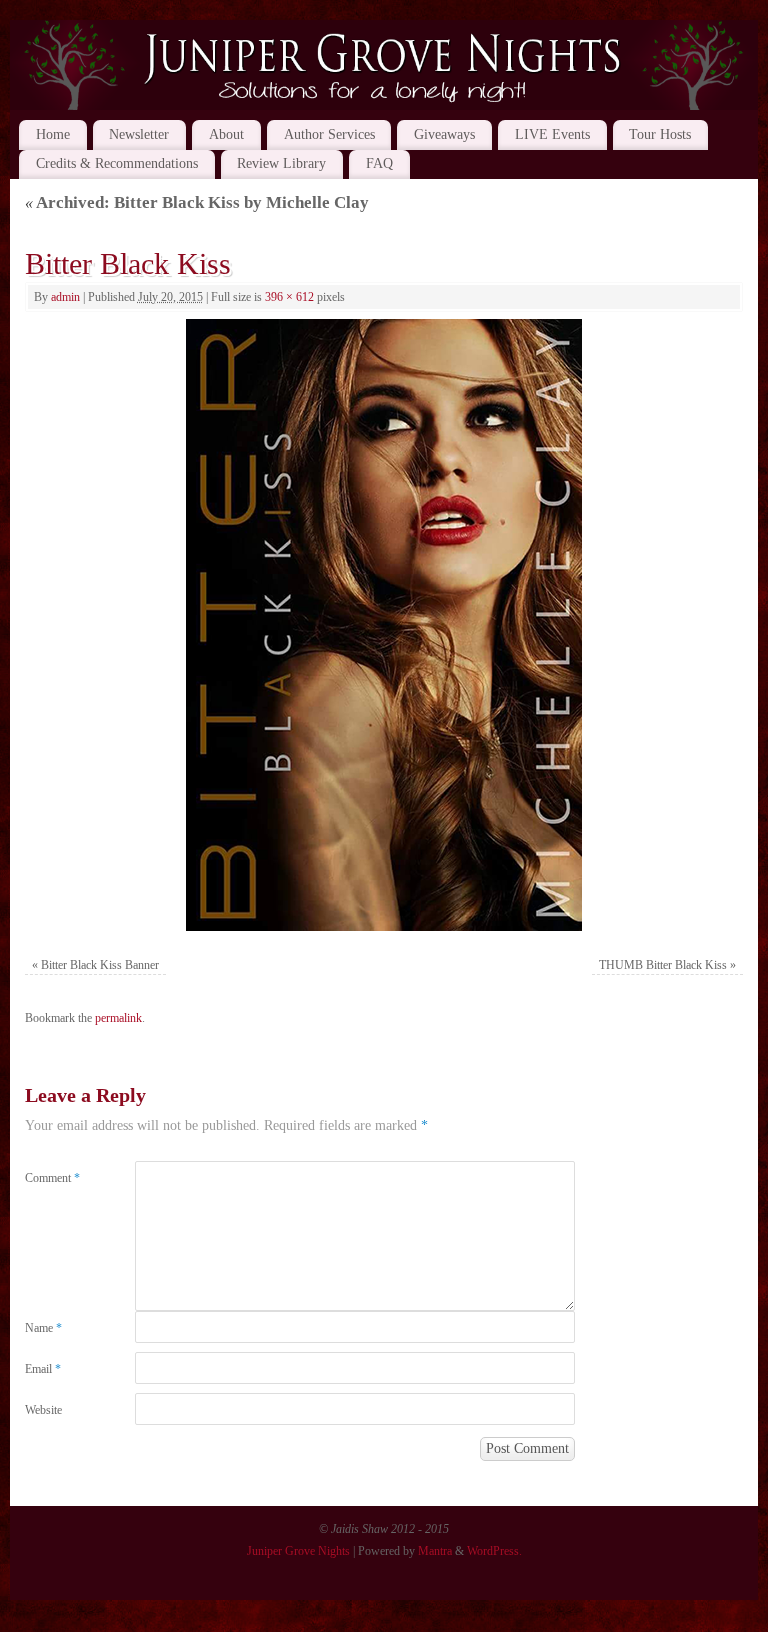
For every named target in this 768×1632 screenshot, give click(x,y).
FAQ (379, 163)
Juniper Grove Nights (298, 1551)
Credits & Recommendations (117, 163)
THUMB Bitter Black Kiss (663, 965)
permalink (118, 1018)
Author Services (329, 134)
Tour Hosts (660, 134)
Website (43, 1410)
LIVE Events (552, 134)
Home (53, 134)
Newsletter (139, 134)
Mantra (435, 1551)
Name (43, 1328)
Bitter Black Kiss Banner (100, 965)
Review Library (281, 163)
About (226, 134)
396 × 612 (289, 297)
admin (65, 297)
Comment (52, 1178)
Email (43, 1369)
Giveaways (444, 134)
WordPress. (494, 1551)
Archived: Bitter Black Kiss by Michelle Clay (197, 202)
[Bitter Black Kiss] (384, 625)
